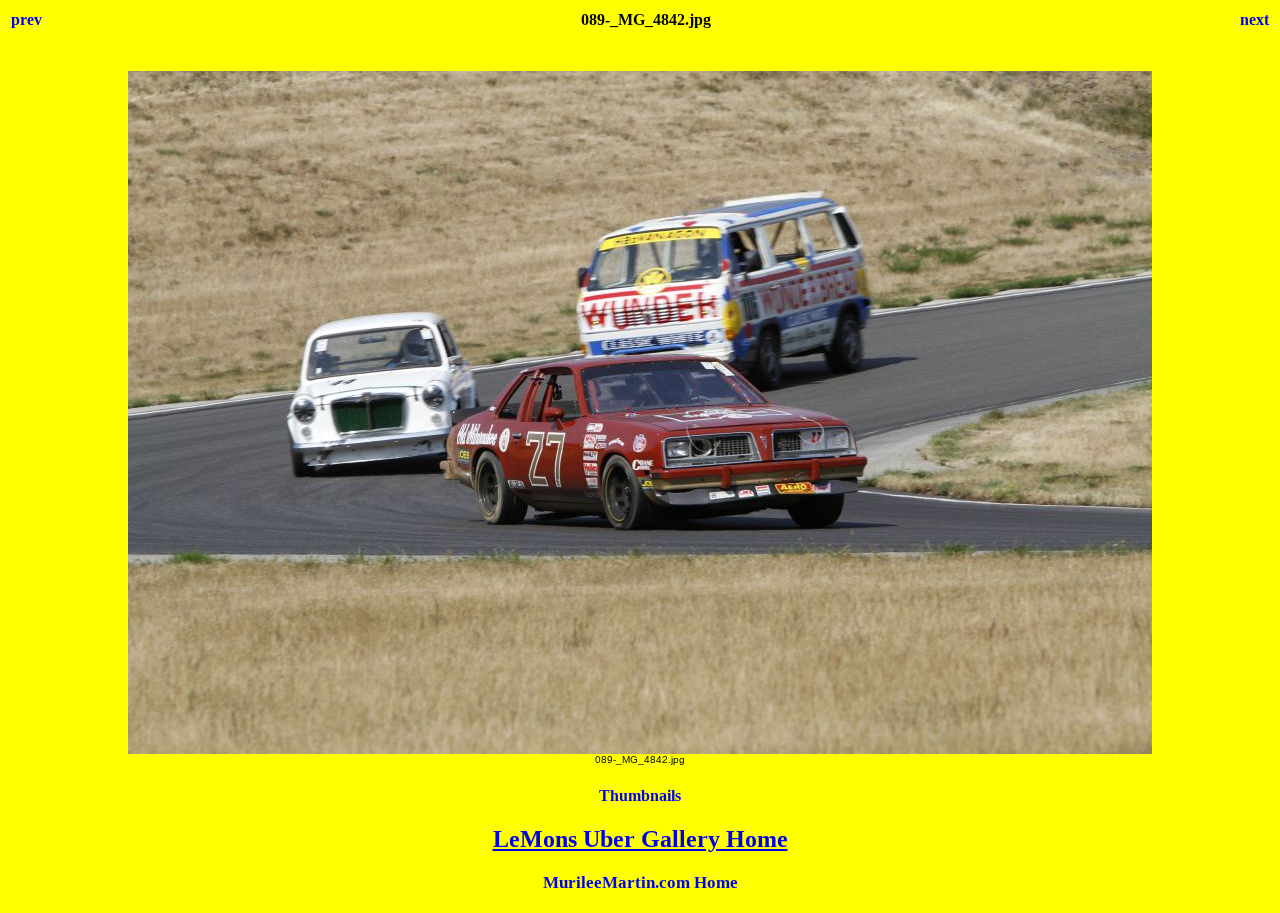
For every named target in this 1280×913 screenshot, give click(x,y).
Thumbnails (640, 795)
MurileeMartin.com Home (640, 882)
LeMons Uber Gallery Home (640, 839)
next (1254, 19)
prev (26, 19)
